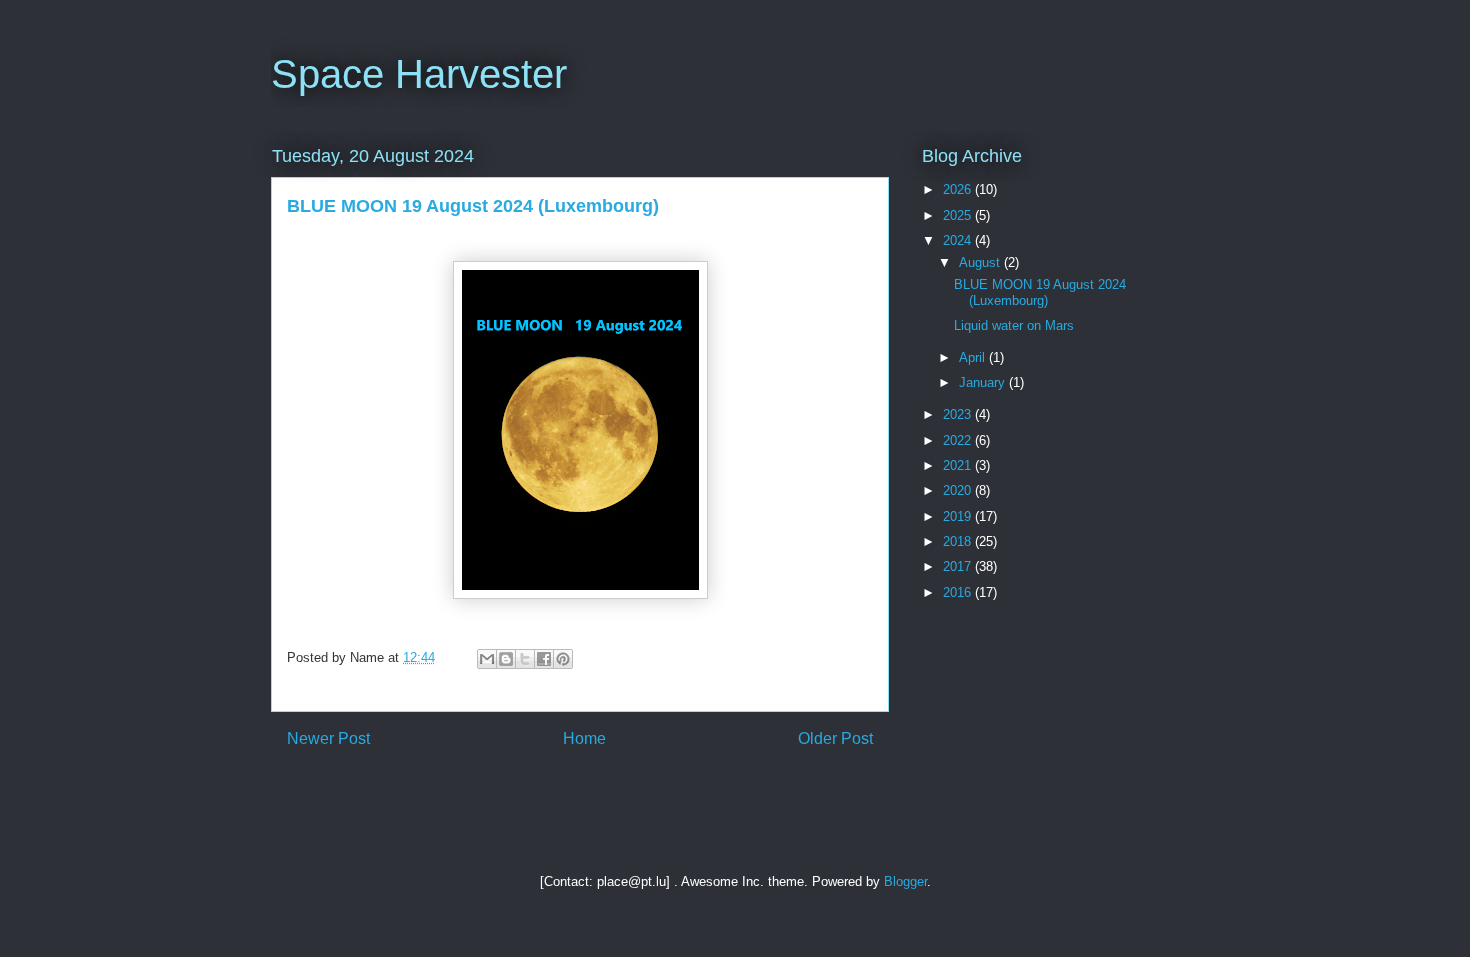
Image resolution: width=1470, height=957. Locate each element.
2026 (959, 189)
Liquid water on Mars (1014, 325)
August (981, 262)
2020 (959, 490)
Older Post (835, 738)
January (984, 382)
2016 (959, 592)
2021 (959, 465)
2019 (959, 516)
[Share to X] (525, 659)
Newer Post (328, 738)
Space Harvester (419, 74)
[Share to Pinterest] (563, 659)
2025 (959, 215)
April (974, 357)
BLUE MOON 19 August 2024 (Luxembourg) (1040, 292)
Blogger (905, 881)
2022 (959, 440)
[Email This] (487, 659)
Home (584, 738)
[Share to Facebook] (544, 659)
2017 (959, 566)
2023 (959, 414)
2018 (959, 541)
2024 (959, 240)
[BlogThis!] (506, 659)
